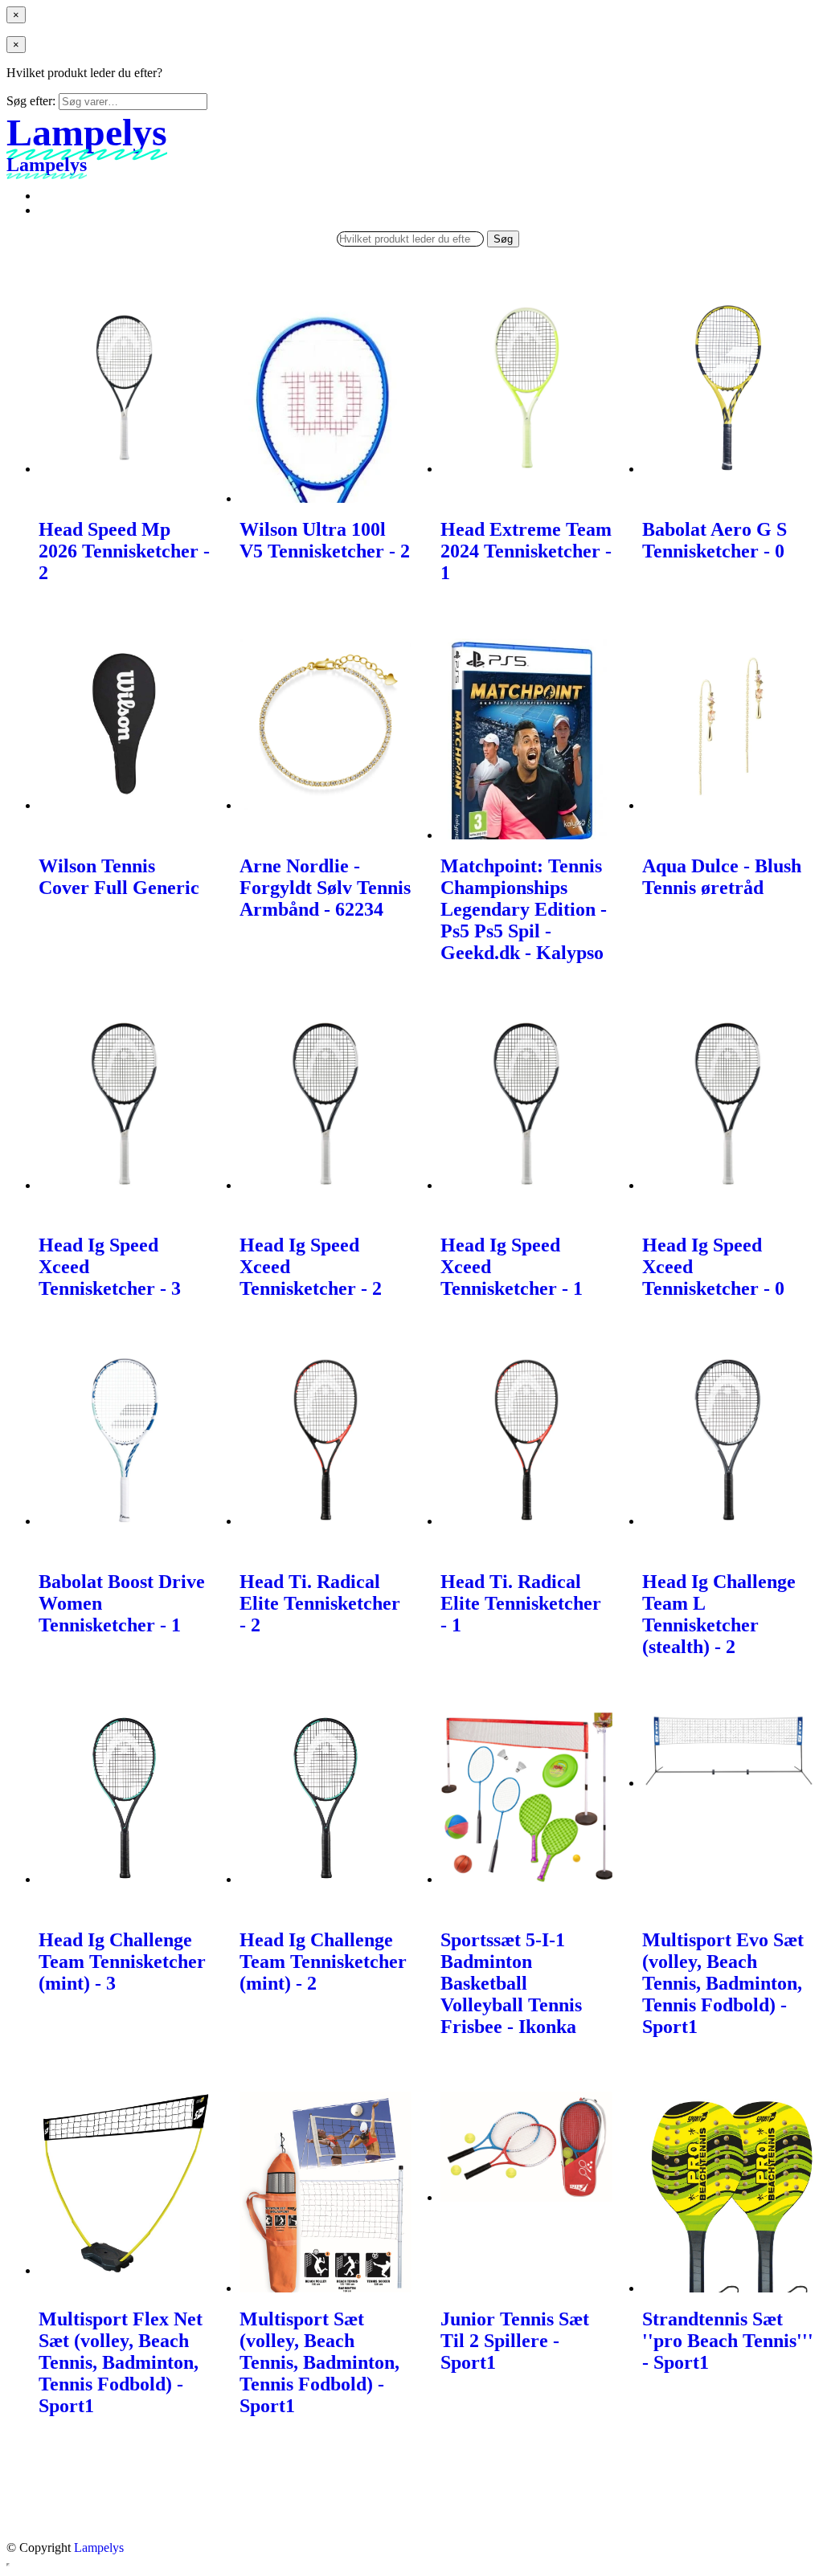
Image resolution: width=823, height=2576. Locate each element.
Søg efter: (31, 101)
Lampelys (99, 2547)
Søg (503, 239)
